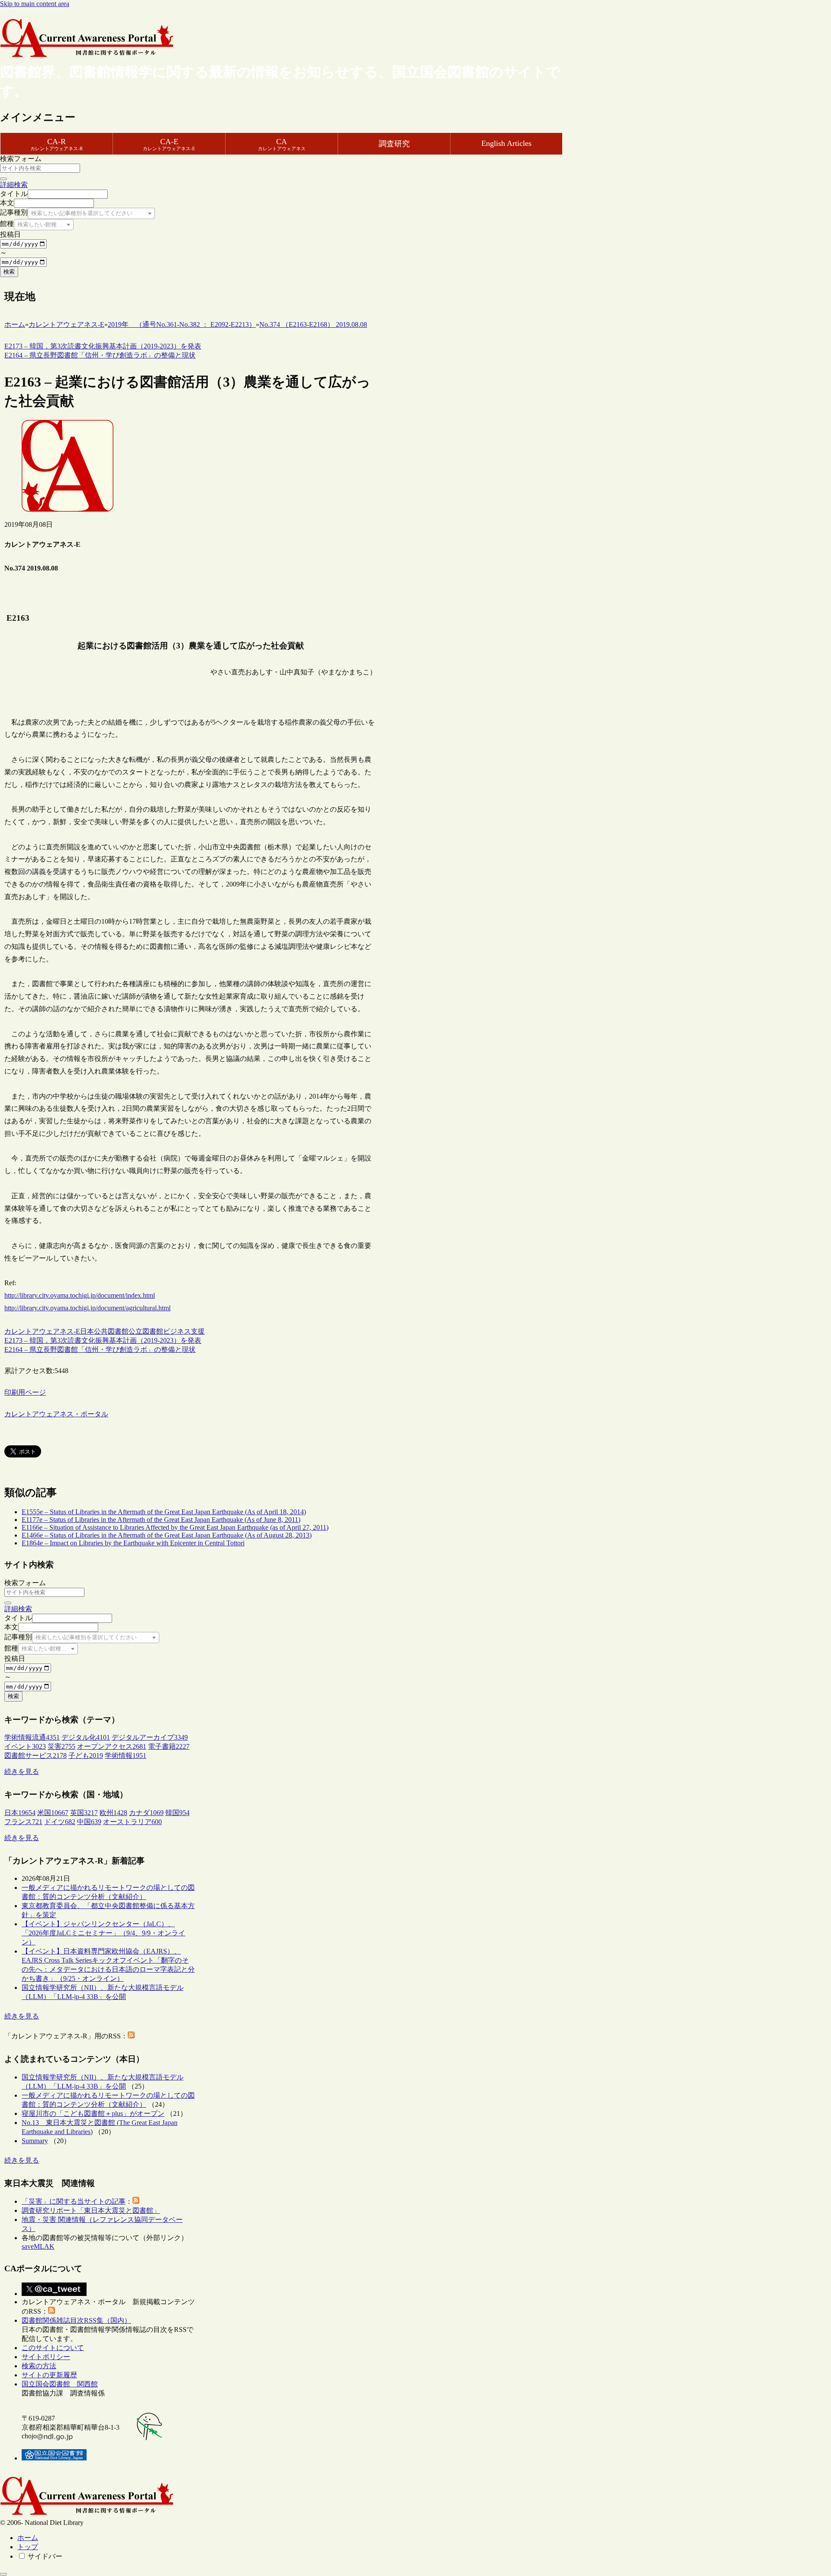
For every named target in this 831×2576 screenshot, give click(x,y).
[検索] (3, 179)
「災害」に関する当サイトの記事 (74, 2201)
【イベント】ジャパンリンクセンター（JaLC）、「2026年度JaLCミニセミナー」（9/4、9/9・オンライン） (103, 1933)
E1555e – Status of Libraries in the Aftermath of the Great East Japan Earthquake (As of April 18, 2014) (164, 1512)
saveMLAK (38, 2246)
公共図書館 (111, 1331)
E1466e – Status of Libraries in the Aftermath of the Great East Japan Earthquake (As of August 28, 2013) (167, 1535)
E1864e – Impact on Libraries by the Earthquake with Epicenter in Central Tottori (133, 1543)
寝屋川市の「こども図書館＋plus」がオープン (93, 2113)
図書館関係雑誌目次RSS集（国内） (76, 2320)
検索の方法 (39, 2366)
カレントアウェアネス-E (42, 1331)
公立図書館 (146, 1331)
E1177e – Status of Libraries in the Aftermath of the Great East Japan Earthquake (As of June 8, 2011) (161, 1520)
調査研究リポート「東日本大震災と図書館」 (91, 2210)
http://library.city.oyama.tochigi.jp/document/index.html (80, 1295)
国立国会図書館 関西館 (60, 2384)
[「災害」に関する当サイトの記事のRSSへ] (136, 2201)
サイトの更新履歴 (49, 2375)
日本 (87, 1331)
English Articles (506, 143)
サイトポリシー (46, 2357)
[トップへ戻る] (3, 2574)
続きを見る (22, 1772)
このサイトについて (53, 2348)
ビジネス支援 (184, 1331)
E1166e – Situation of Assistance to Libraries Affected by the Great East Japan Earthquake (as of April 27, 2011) (175, 1527)
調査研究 (394, 144)
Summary (35, 2141)
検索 (9, 272)
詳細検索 (14, 185)
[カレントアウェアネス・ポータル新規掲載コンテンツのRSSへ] (52, 2311)
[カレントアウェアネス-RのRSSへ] (131, 2036)
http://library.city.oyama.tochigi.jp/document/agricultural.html (87, 1308)
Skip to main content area (35, 4)
